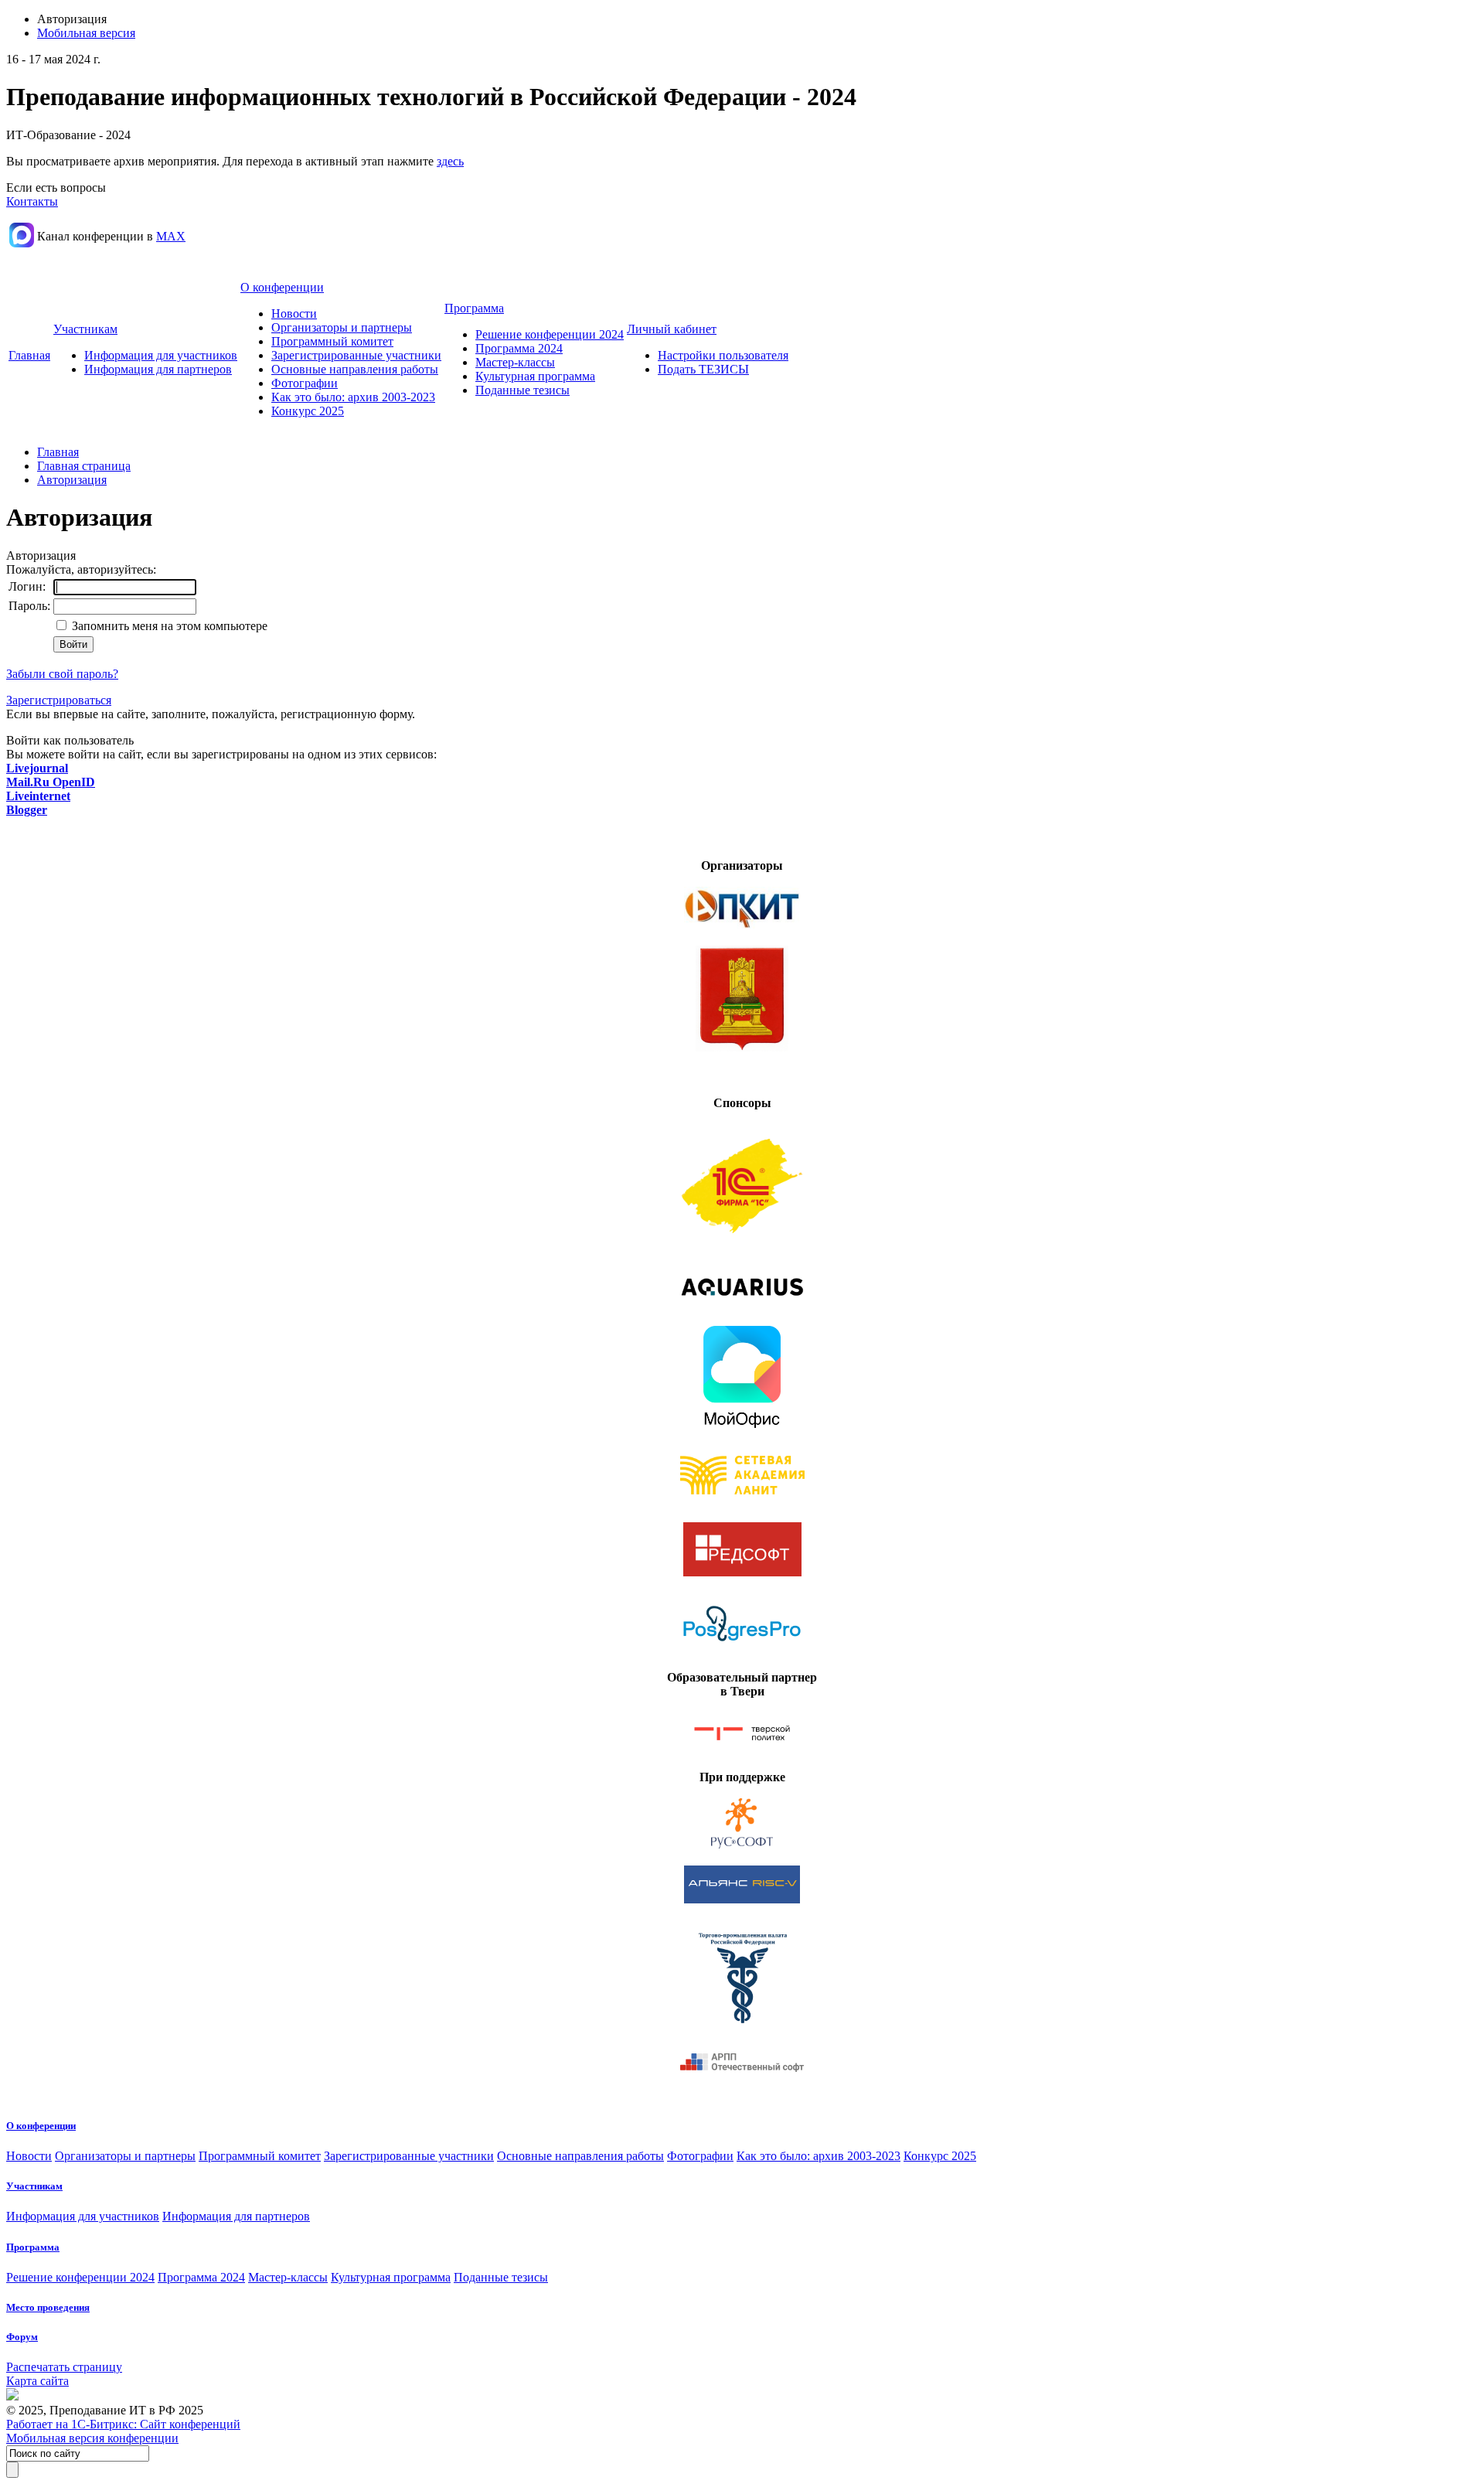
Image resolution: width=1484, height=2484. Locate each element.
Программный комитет (332, 341)
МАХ (171, 236)
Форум (22, 2337)
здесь (450, 161)
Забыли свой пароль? (62, 674)
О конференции (282, 287)
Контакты (32, 201)
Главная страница (84, 466)
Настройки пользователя (723, 355)
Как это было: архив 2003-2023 (353, 397)
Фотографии (305, 383)
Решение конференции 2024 (550, 334)
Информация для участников (161, 355)
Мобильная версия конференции (92, 2438)
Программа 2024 (519, 348)
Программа (474, 308)
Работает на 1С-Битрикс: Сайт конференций (123, 2424)
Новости (294, 313)
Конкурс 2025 (308, 411)
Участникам (85, 329)
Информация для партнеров (158, 369)
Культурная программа (535, 376)
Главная (29, 355)
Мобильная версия (86, 33)
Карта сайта (37, 2381)
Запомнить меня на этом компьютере (168, 626)
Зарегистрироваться (59, 700)
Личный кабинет (672, 329)
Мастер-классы (515, 362)
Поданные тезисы (522, 390)
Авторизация (72, 480)
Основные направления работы (355, 369)
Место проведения (48, 2307)
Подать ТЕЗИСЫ (703, 369)
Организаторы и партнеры (342, 327)
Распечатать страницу (64, 2367)
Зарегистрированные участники (356, 355)
